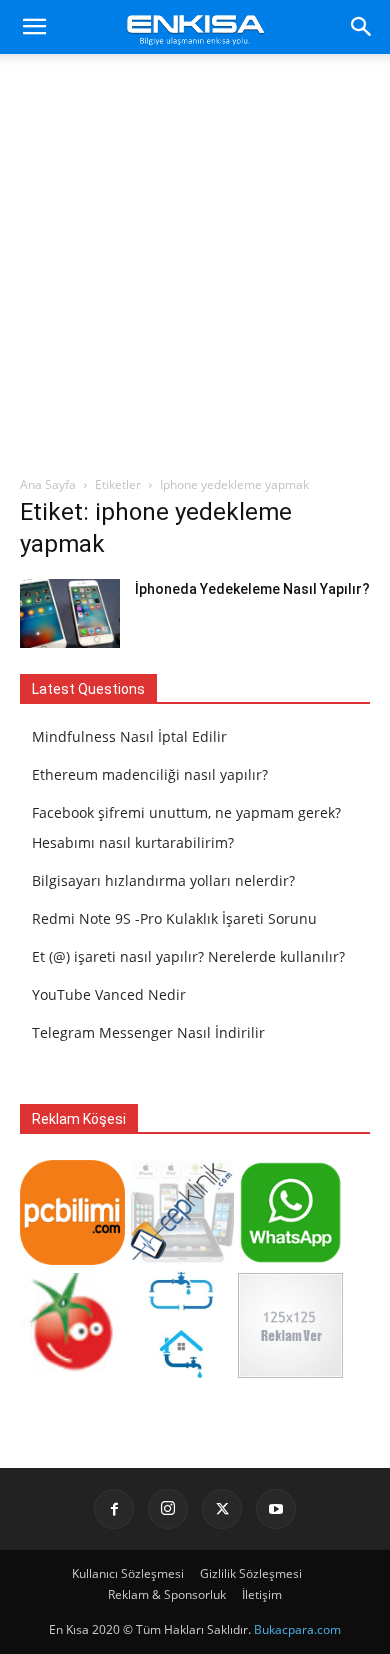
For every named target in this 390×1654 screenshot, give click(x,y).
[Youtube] (276, 1509)
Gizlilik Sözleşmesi (251, 1573)
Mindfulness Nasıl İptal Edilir (129, 736)
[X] (222, 1509)
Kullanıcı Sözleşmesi (128, 1573)
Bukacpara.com (297, 1629)
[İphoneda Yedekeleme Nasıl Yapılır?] (70, 613)
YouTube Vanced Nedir (109, 994)
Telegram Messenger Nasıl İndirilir (148, 1032)
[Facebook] (114, 1509)
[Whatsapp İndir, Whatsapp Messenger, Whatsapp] (290, 1259)
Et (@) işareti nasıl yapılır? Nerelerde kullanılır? (188, 956)
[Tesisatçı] (181, 1372)
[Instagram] (168, 1509)
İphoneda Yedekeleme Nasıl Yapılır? (252, 589)
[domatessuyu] (72, 1372)
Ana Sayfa (48, 484)
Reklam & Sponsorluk (167, 1594)
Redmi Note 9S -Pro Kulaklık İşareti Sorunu (174, 918)
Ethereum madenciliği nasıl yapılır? (150, 774)
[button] (34, 27)
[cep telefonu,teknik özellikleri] (181, 1259)
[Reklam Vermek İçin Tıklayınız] (290, 1372)
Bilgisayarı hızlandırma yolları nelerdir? (163, 880)
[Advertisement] (195, 270)
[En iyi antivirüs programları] (72, 1259)
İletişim (262, 1594)
